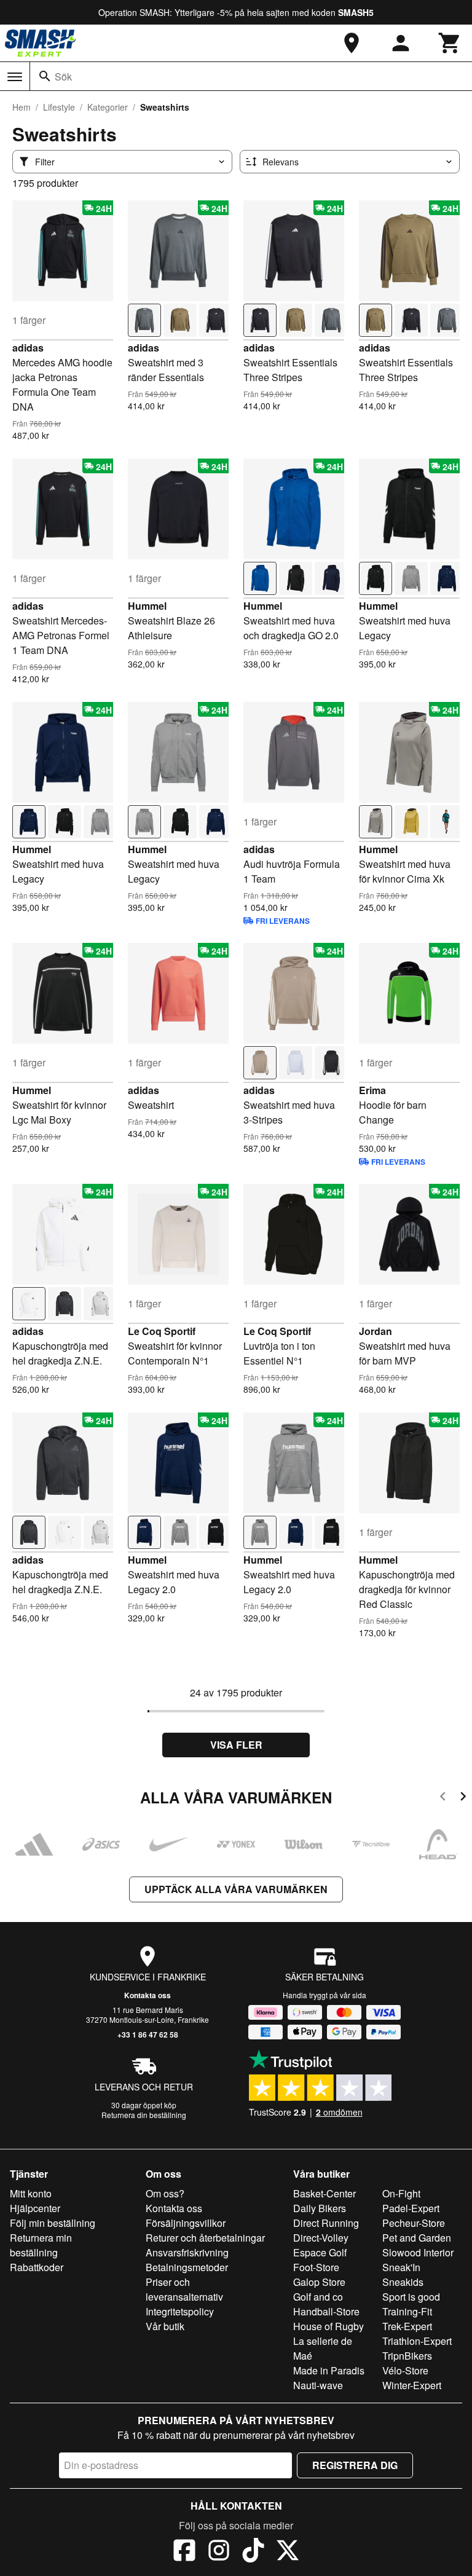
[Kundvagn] (450, 43)
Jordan (376, 1331)
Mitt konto (31, 2193)
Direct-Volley (321, 2238)
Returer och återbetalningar (205, 2238)
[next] (463, 1798)
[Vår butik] (352, 43)
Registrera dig (355, 2465)
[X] (288, 2552)
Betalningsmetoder (187, 2267)
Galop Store (319, 2282)
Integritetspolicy (180, 2311)
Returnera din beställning (144, 2115)
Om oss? (165, 2193)
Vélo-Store (405, 2370)
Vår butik (165, 2326)
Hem (22, 107)
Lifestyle (59, 107)
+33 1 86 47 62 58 (148, 2034)
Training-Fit (407, 2311)
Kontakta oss (147, 1995)
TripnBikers (407, 2356)
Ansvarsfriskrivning (187, 2252)
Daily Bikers (320, 2208)
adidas (28, 348)
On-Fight (401, 2193)
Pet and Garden (417, 2238)
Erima (372, 1090)
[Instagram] (219, 2552)
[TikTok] (253, 2552)
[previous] (443, 1798)
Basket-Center (324, 2193)
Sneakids (403, 2282)
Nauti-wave (318, 2385)
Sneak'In (401, 2267)
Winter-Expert (412, 2385)
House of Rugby (328, 2326)
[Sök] (45, 76)
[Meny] (15, 77)
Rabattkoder (37, 2267)
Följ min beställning (53, 2223)
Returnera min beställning (41, 2245)
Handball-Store (326, 2311)
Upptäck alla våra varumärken (236, 1889)
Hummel (147, 606)
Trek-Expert (407, 2326)
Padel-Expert (411, 2208)
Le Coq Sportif (162, 1331)
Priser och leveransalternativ (184, 2289)
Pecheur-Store (414, 2223)
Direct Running (326, 2223)
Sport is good (411, 2297)
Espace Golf (320, 2252)
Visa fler (236, 1745)
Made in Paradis (329, 2370)
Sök (63, 77)
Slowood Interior (418, 2252)
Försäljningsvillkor (186, 2223)
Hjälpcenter (35, 2208)
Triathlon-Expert (417, 2341)
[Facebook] (184, 2552)
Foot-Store (316, 2267)
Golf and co (318, 2297)
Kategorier (108, 107)
